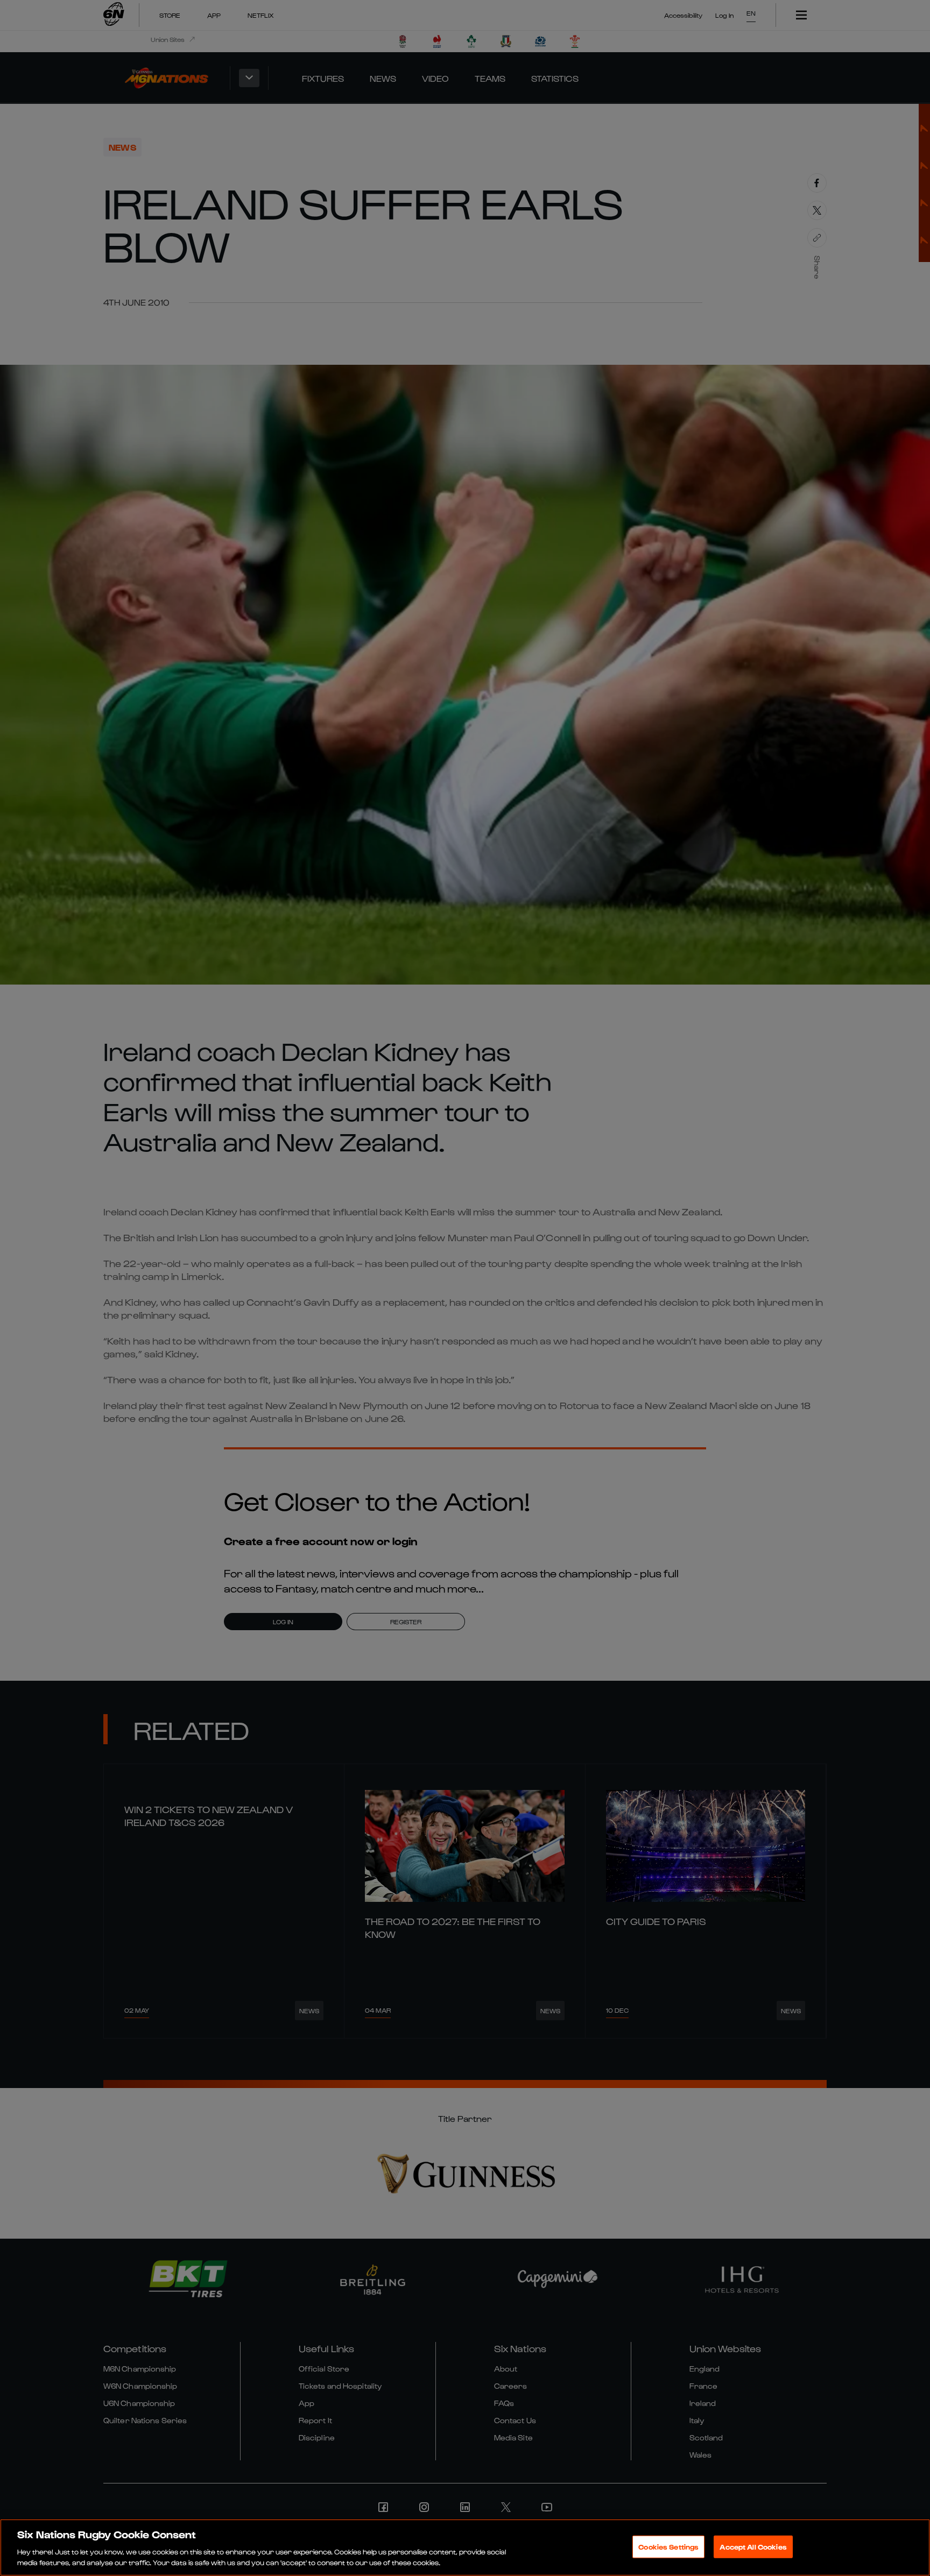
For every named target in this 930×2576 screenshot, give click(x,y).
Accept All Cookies (753, 2547)
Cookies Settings (668, 2547)
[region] (465, 2547)
